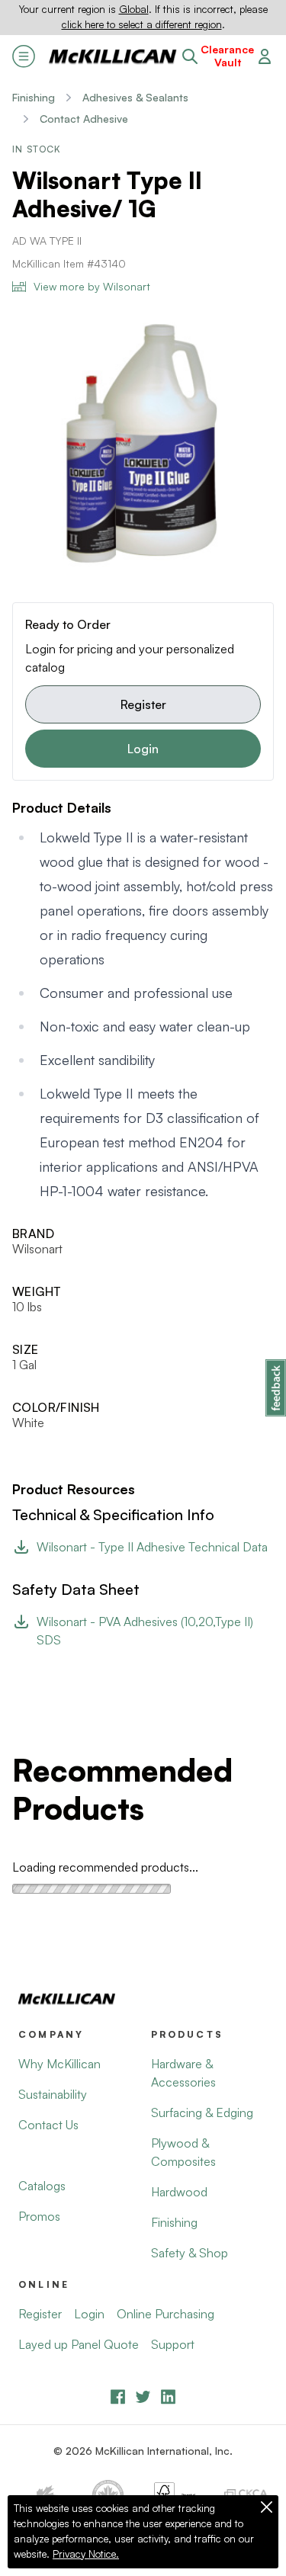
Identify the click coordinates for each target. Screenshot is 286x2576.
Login (143, 749)
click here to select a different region (142, 24)
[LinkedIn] (168, 2396)
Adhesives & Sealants (135, 97)
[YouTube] (143, 2396)
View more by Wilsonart (92, 286)
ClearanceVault (227, 56)
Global (134, 9)
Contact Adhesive (84, 119)
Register (143, 704)
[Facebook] (118, 2396)
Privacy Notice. (86, 2554)
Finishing (34, 97)
